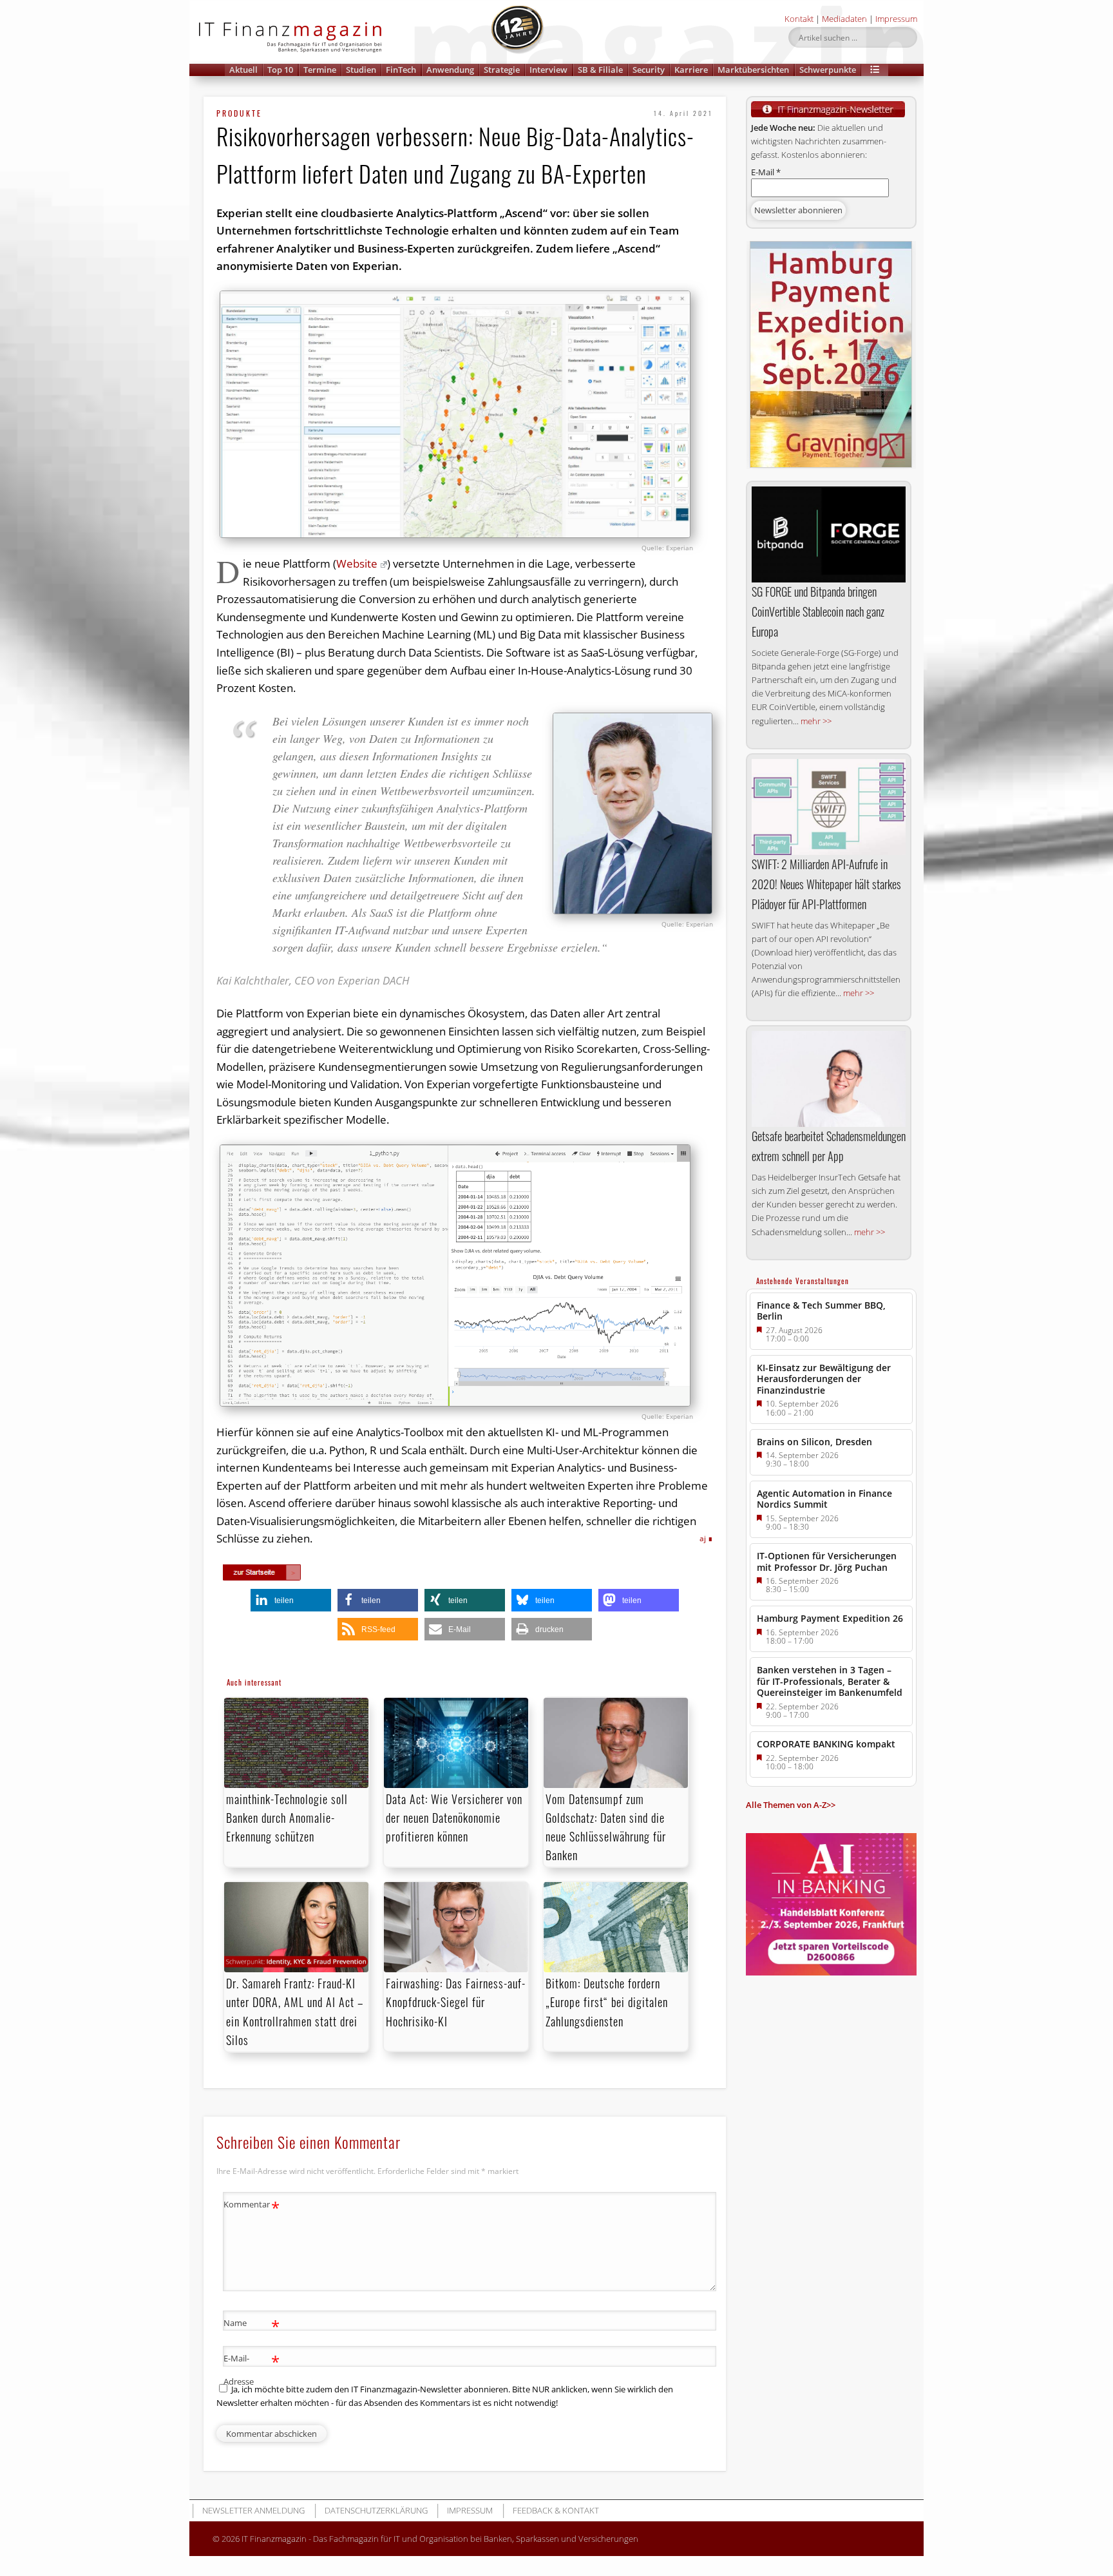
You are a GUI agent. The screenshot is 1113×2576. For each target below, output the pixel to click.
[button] (875, 70)
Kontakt (799, 19)
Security (649, 70)
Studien (361, 70)
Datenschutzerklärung (376, 2510)
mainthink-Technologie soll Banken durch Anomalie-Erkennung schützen (287, 1818)
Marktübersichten (753, 70)
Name (252, 2325)
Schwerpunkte (828, 70)
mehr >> (816, 721)
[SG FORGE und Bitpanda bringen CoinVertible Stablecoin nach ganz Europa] (829, 535)
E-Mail (766, 172)
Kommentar (252, 2206)
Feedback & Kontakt (556, 2510)
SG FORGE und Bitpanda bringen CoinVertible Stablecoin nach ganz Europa (818, 611)
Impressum (896, 19)
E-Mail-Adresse (252, 2369)
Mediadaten (844, 19)
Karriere (691, 70)
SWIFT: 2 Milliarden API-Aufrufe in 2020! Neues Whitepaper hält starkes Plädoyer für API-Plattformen (826, 884)
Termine (320, 70)
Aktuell (243, 70)
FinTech (401, 70)
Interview (548, 70)
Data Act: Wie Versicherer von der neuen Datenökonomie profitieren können (454, 1818)
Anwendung (450, 70)
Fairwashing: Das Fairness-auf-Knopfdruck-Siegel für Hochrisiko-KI (456, 2002)
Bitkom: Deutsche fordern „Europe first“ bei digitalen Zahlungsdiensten (607, 2002)
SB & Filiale (600, 70)
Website (357, 563)
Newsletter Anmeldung (253, 2510)
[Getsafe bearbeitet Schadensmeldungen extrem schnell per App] (829, 1079)
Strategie (502, 70)
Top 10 (280, 70)
